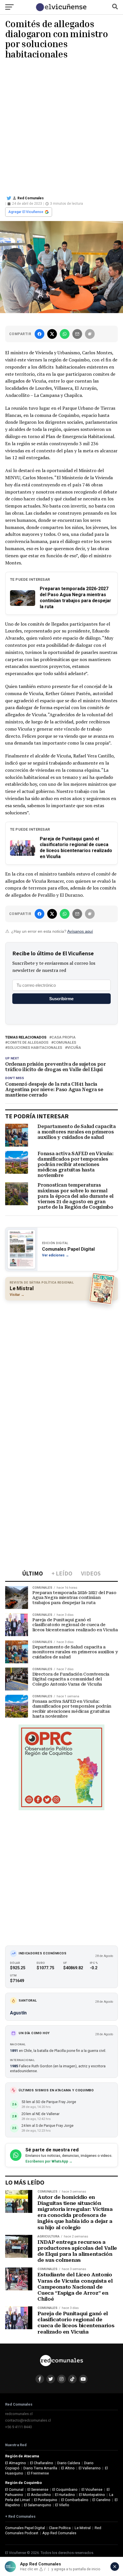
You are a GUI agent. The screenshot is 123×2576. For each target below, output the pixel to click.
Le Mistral (83, 2528)
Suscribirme (61, 999)
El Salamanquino (38, 2505)
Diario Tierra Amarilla (40, 2468)
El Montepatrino (92, 2495)
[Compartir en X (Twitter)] (52, 334)
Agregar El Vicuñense (26, 212)
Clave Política (60, 2528)
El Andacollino (39, 2495)
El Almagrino (16, 2463)
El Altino (68, 2468)
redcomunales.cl (19, 2414)
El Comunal (14, 2490)
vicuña (74, 1048)
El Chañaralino (42, 2463)
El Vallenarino (90, 2468)
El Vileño (62, 2505)
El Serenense (38, 2490)
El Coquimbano (65, 2490)
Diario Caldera (69, 2463)
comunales (65, 1043)
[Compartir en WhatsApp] (65, 334)
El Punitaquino (46, 2500)
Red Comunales (31, 198)
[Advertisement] (61, 126)
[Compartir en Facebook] (39, 334)
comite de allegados (28, 1043)
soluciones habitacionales (35, 1048)
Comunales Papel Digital (25, 2528)
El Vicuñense (92, 2490)
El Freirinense (38, 2473)
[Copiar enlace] (90, 334)
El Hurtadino (65, 2495)
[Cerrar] (115, 2567)
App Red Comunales (59, 2533)
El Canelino (101, 2500)
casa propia (64, 1038)
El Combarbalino (75, 2500)
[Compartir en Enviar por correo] (77, 334)
